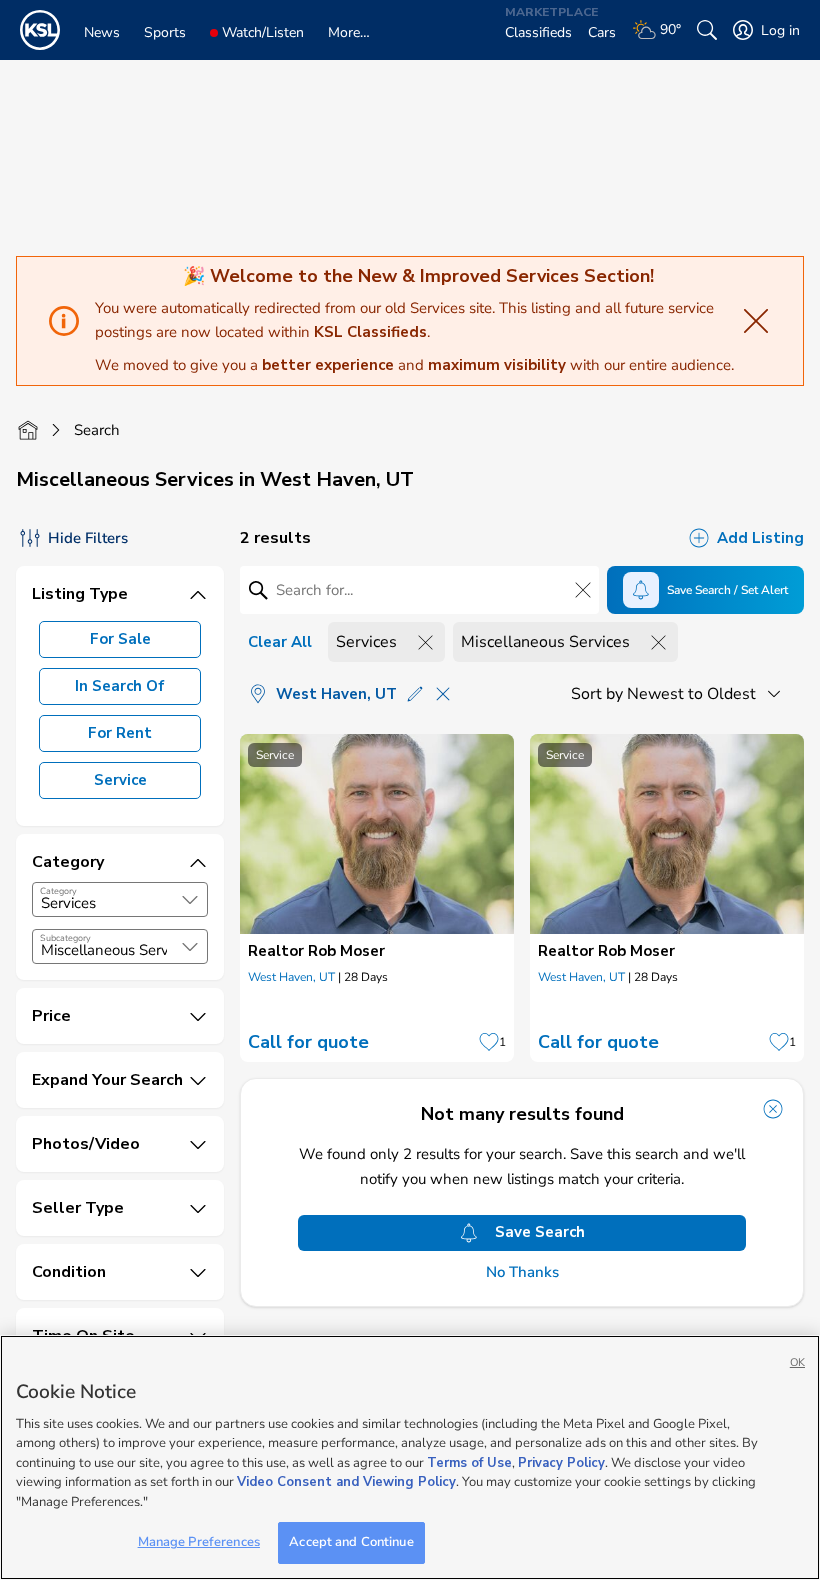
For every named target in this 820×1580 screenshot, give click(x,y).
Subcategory (65, 938)
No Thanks (522, 1272)
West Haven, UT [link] (291, 977)
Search (97, 430)
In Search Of (120, 686)
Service (120, 780)
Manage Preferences (199, 1542)
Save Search (540, 1232)
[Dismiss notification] (773, 1109)
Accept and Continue (351, 1542)
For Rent (120, 733)
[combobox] (120, 899)
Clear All (280, 642)
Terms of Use (469, 1463)
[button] (190, 900)
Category (58, 891)
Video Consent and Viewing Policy (346, 1482)
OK (797, 1362)
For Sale (120, 639)
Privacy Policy (561, 1463)
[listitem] (377, 898)
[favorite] (489, 1042)
